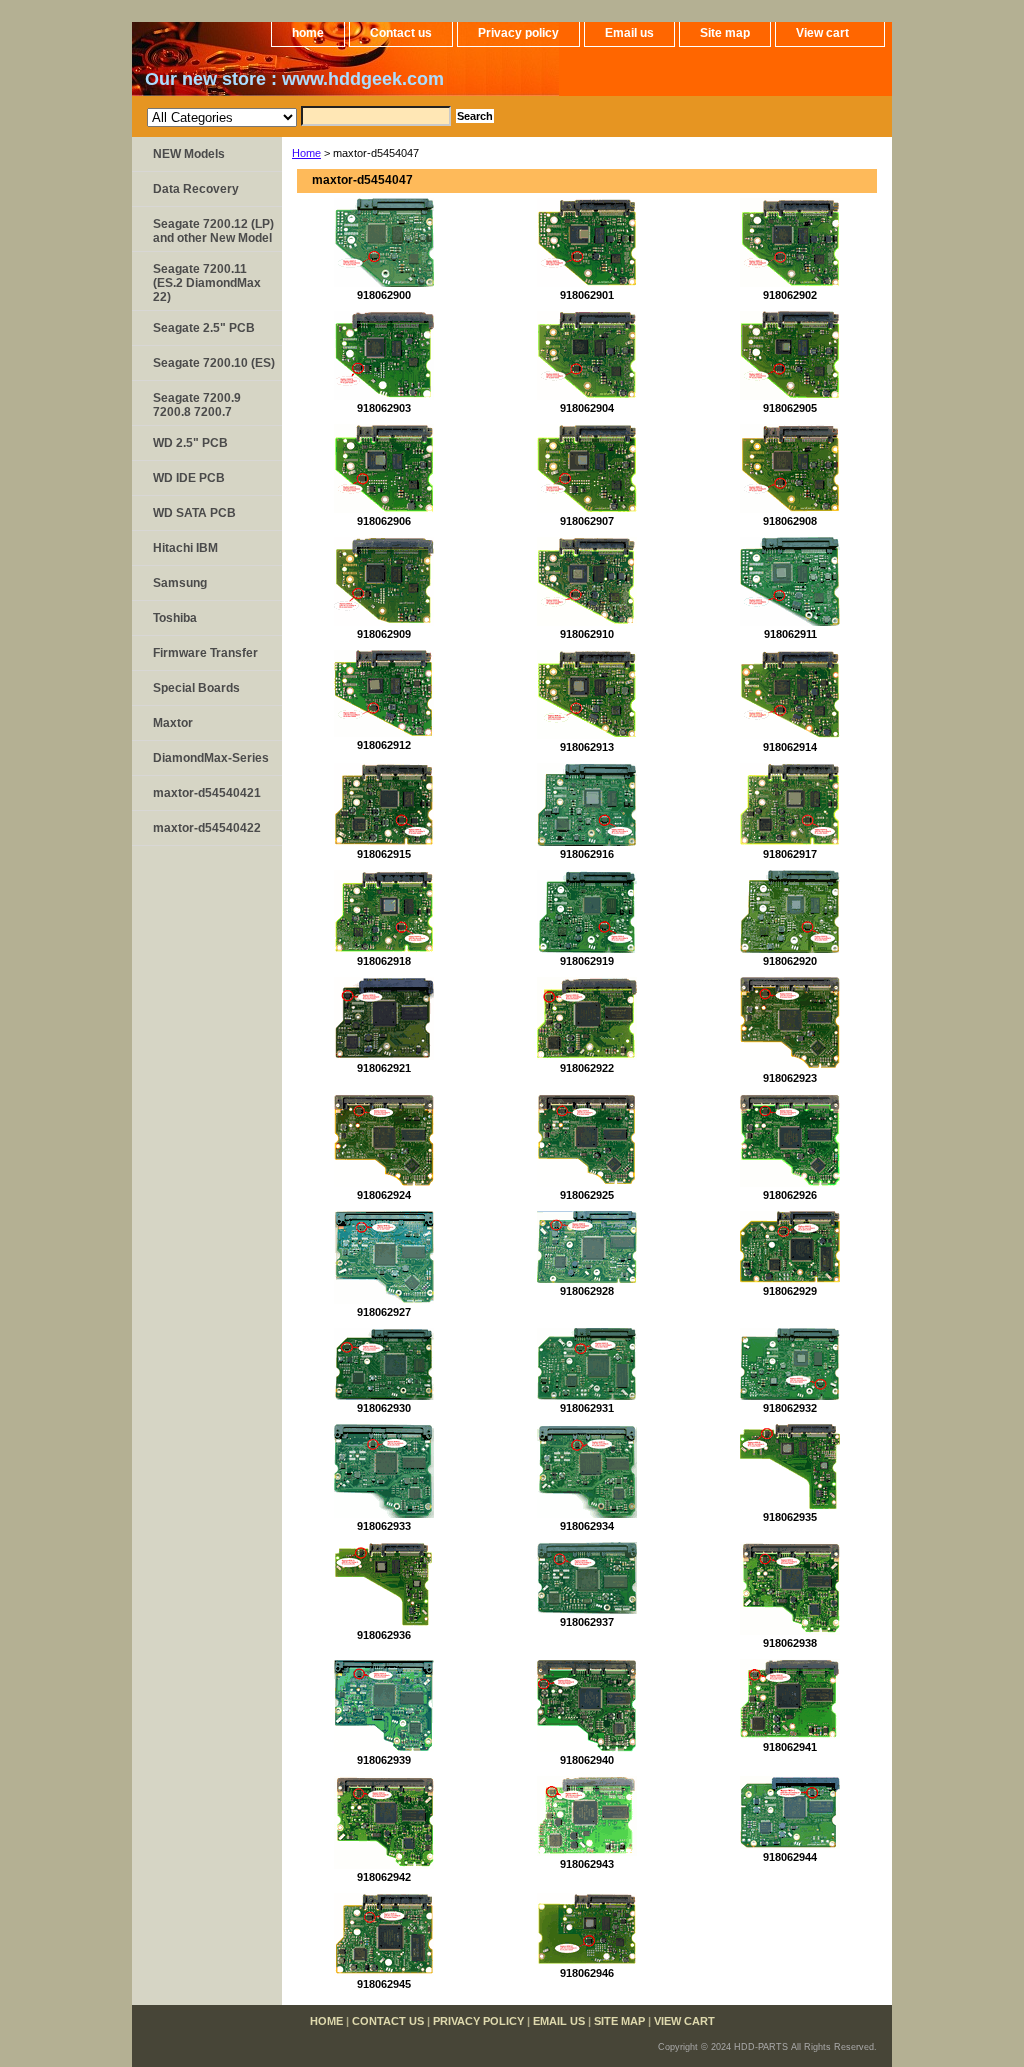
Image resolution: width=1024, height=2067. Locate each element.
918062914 (790, 747)
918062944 (790, 1857)
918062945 (384, 1984)
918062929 (790, 1291)
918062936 (384, 1635)
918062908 (790, 521)
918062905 (790, 408)
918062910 (587, 634)
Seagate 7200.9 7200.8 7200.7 (197, 405)
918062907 (587, 521)
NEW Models (189, 154)
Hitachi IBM (185, 548)
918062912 (384, 745)
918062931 (587, 1408)
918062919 (587, 961)
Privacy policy (518, 33)
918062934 (587, 1526)
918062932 (790, 1408)
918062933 (384, 1526)
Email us (629, 33)
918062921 (384, 1068)
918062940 (587, 1760)
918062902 (790, 295)
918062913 (587, 747)
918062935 (790, 1517)
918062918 (384, 961)
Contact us (401, 33)
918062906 (384, 521)
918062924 (384, 1195)
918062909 (384, 634)
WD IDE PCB (189, 478)
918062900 (384, 295)
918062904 (587, 408)
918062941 (790, 1747)
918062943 (587, 1864)
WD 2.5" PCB (190, 443)
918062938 (790, 1643)
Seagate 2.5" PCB (204, 328)
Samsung (180, 583)
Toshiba (175, 618)
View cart (822, 33)
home (308, 33)
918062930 (384, 1408)
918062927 (384, 1312)
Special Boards (196, 688)
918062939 (384, 1760)
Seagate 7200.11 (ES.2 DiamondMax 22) (207, 283)
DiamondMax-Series (211, 758)
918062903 (384, 408)
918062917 (790, 854)
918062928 (587, 1291)
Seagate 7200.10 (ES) (214, 363)
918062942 (384, 1877)
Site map (725, 33)
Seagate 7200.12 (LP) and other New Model (213, 231)
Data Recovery (196, 189)
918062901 (587, 295)
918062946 (587, 1973)
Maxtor (173, 723)
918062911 (790, 634)
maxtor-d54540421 (207, 793)
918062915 (384, 854)
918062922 (587, 1068)
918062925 (587, 1195)
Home (306, 153)
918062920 (790, 961)
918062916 (587, 854)
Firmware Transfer (205, 653)
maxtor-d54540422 (207, 828)
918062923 (790, 1078)
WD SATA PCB (194, 513)
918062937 (587, 1622)
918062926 (790, 1195)
